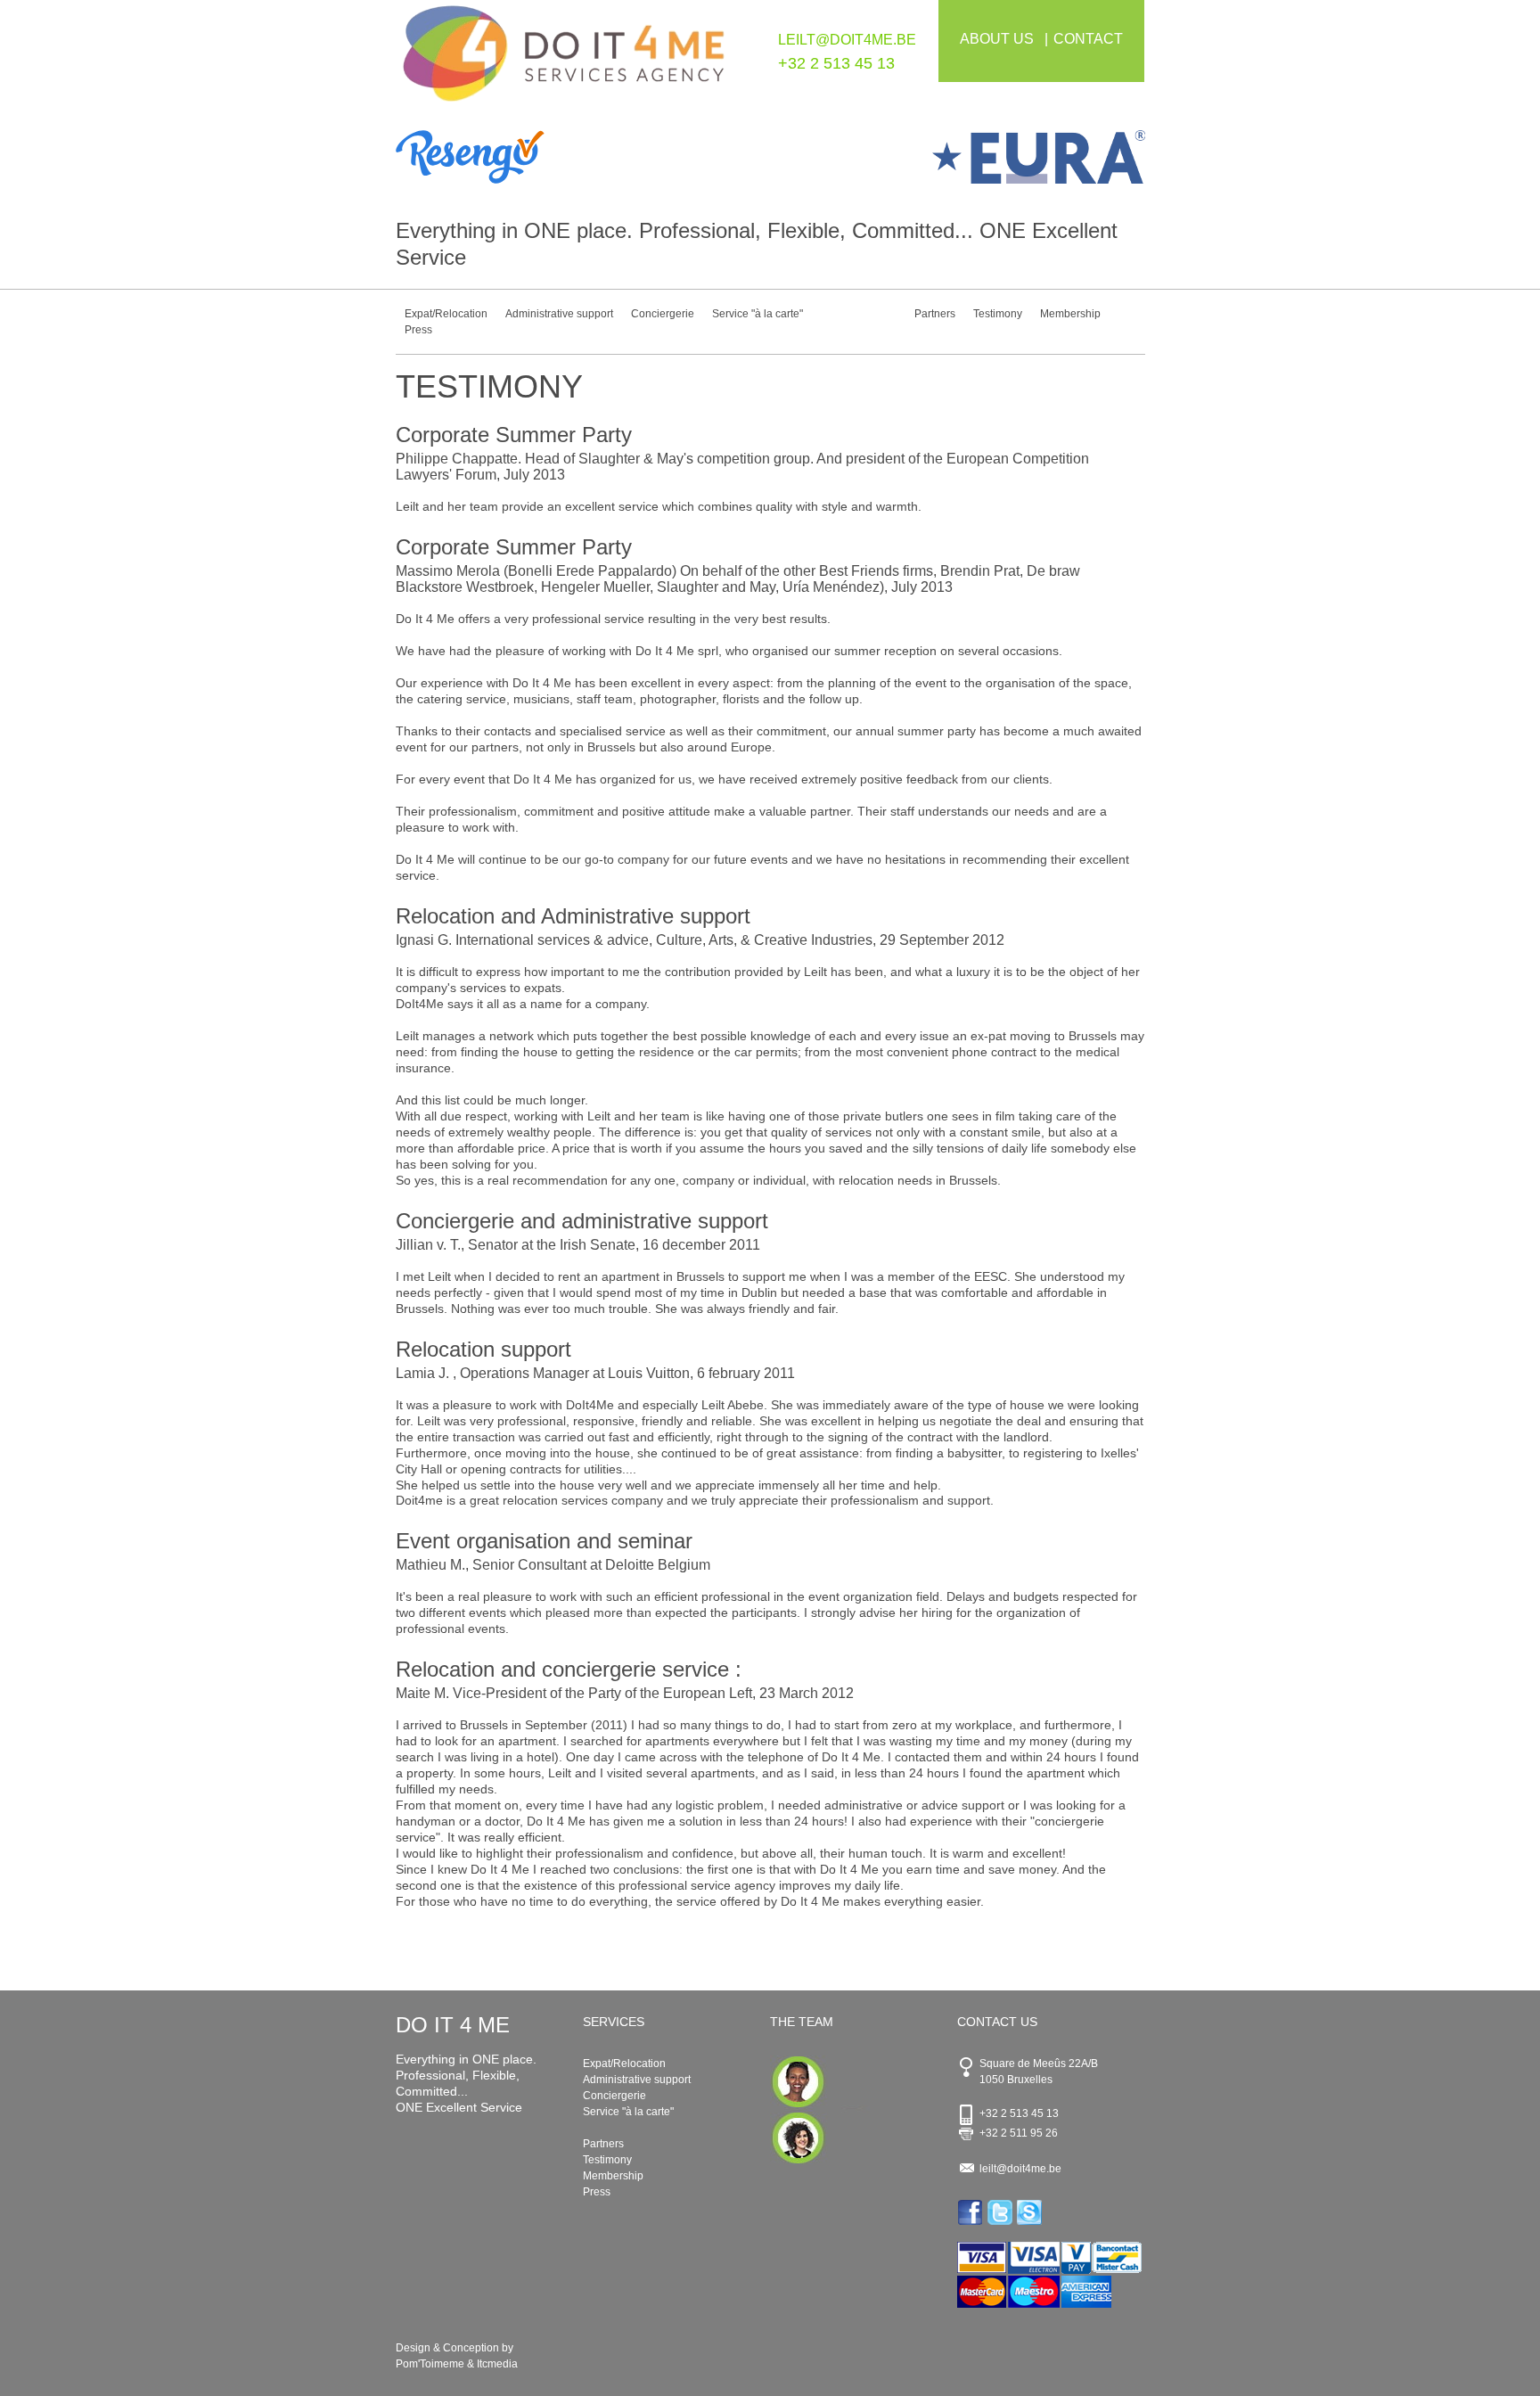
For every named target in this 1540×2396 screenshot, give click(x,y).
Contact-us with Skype (1031, 2212)
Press (418, 330)
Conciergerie (663, 314)
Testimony (998, 314)
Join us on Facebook (972, 2212)
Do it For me (564, 61)
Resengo (583, 157)
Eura (958, 157)
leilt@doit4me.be (847, 40)
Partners (935, 314)
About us (997, 39)
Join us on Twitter (1001, 2212)
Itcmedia (497, 2364)
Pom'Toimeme (430, 2364)
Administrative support (559, 314)
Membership (1070, 314)
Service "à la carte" (758, 314)
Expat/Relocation (446, 314)
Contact (1088, 39)
